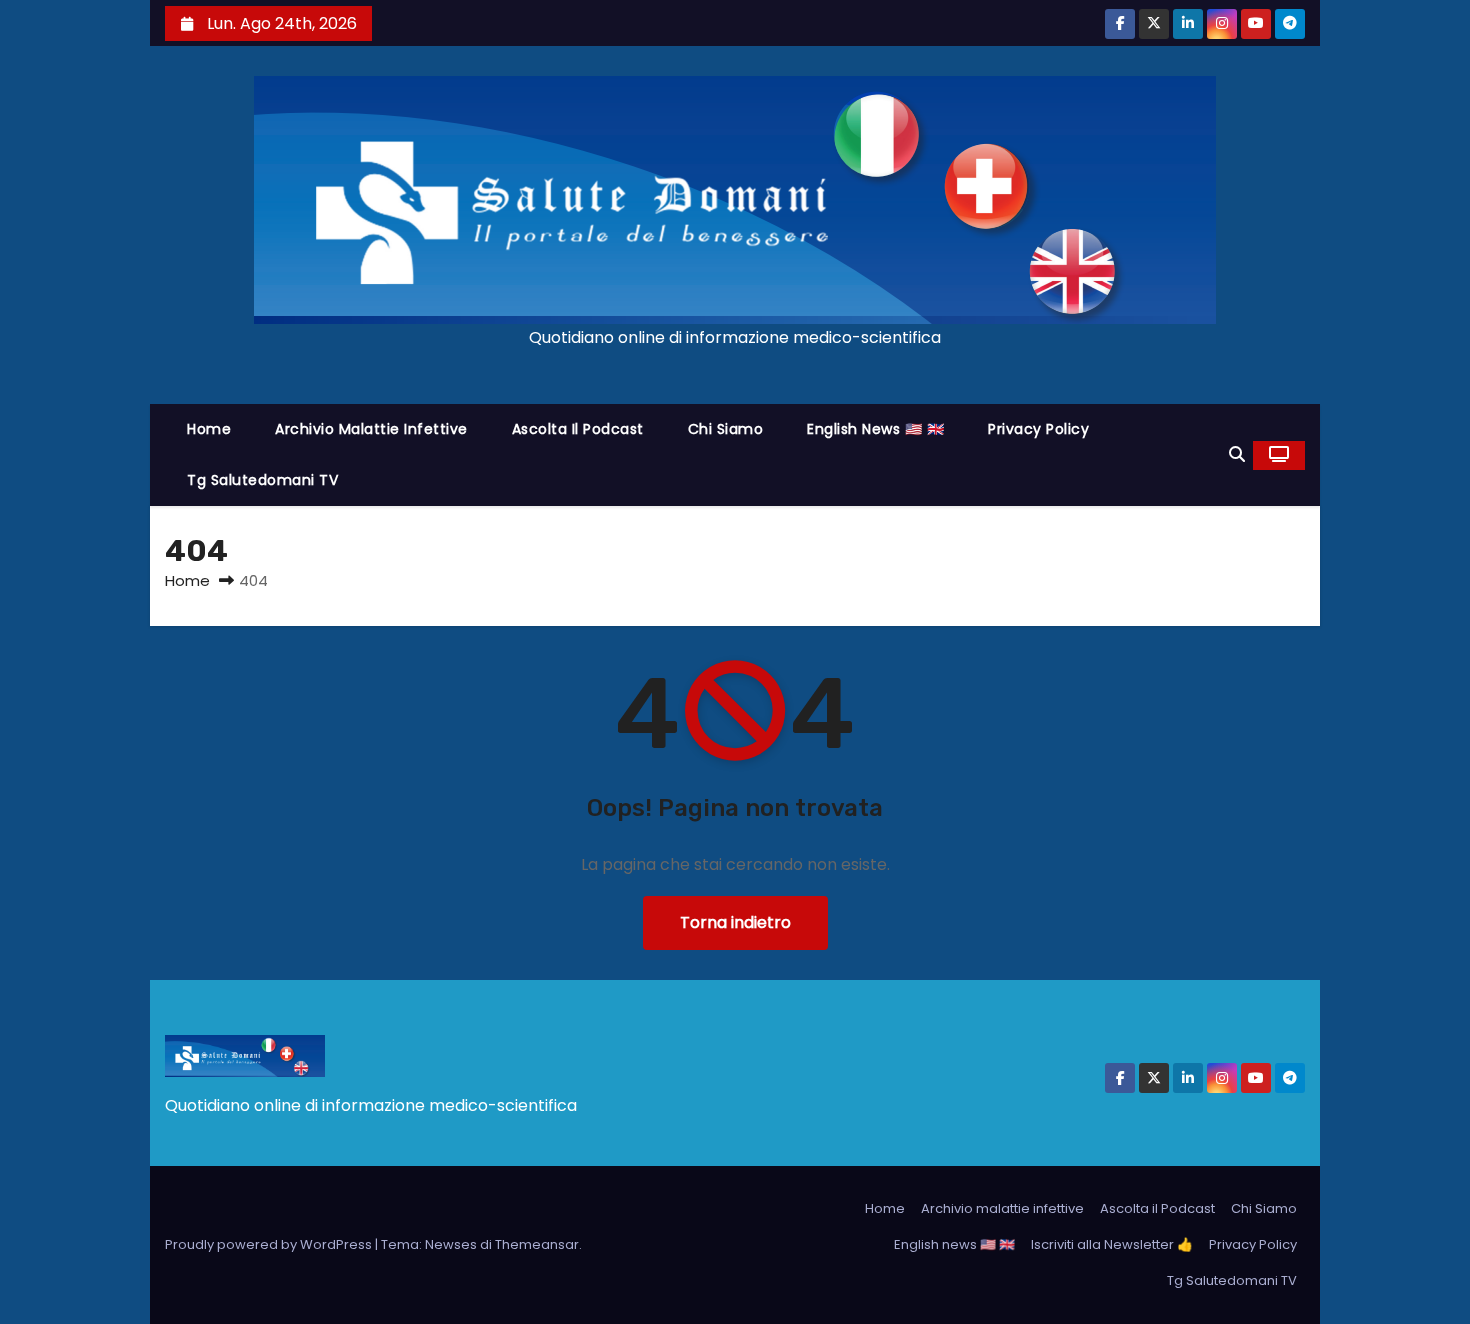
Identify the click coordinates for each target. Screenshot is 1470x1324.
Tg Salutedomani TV (262, 480)
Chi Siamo (726, 429)
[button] (1237, 454)
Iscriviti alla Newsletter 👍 (1112, 1244)
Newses (451, 1244)
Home (209, 429)
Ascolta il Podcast (578, 429)
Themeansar (537, 1244)
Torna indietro (735, 922)
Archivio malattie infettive (371, 429)
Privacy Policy (1038, 429)
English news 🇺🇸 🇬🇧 (875, 429)
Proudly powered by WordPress (270, 1244)
